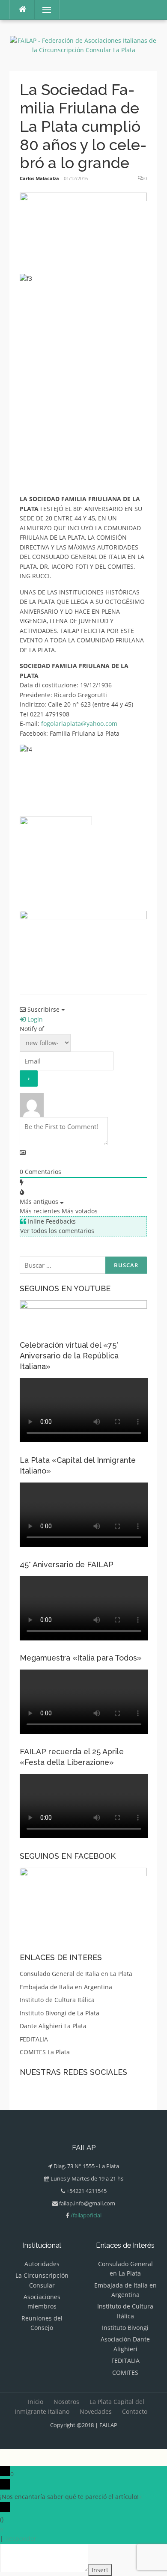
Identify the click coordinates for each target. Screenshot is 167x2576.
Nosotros (66, 2402)
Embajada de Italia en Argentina (66, 1987)
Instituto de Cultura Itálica (57, 2000)
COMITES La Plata (45, 2052)
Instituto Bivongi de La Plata (60, 2013)
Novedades (96, 2411)
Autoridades (42, 2264)
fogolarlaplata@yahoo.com (79, 723)
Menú (43, 10)
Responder (21, 2539)
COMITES (125, 2372)
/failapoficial (86, 2215)
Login (34, 1019)
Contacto (135, 2411)
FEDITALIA (34, 2039)
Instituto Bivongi (125, 2328)
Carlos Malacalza (39, 178)
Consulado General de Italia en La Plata (76, 1974)
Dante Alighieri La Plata (53, 2026)
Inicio (36, 2402)
